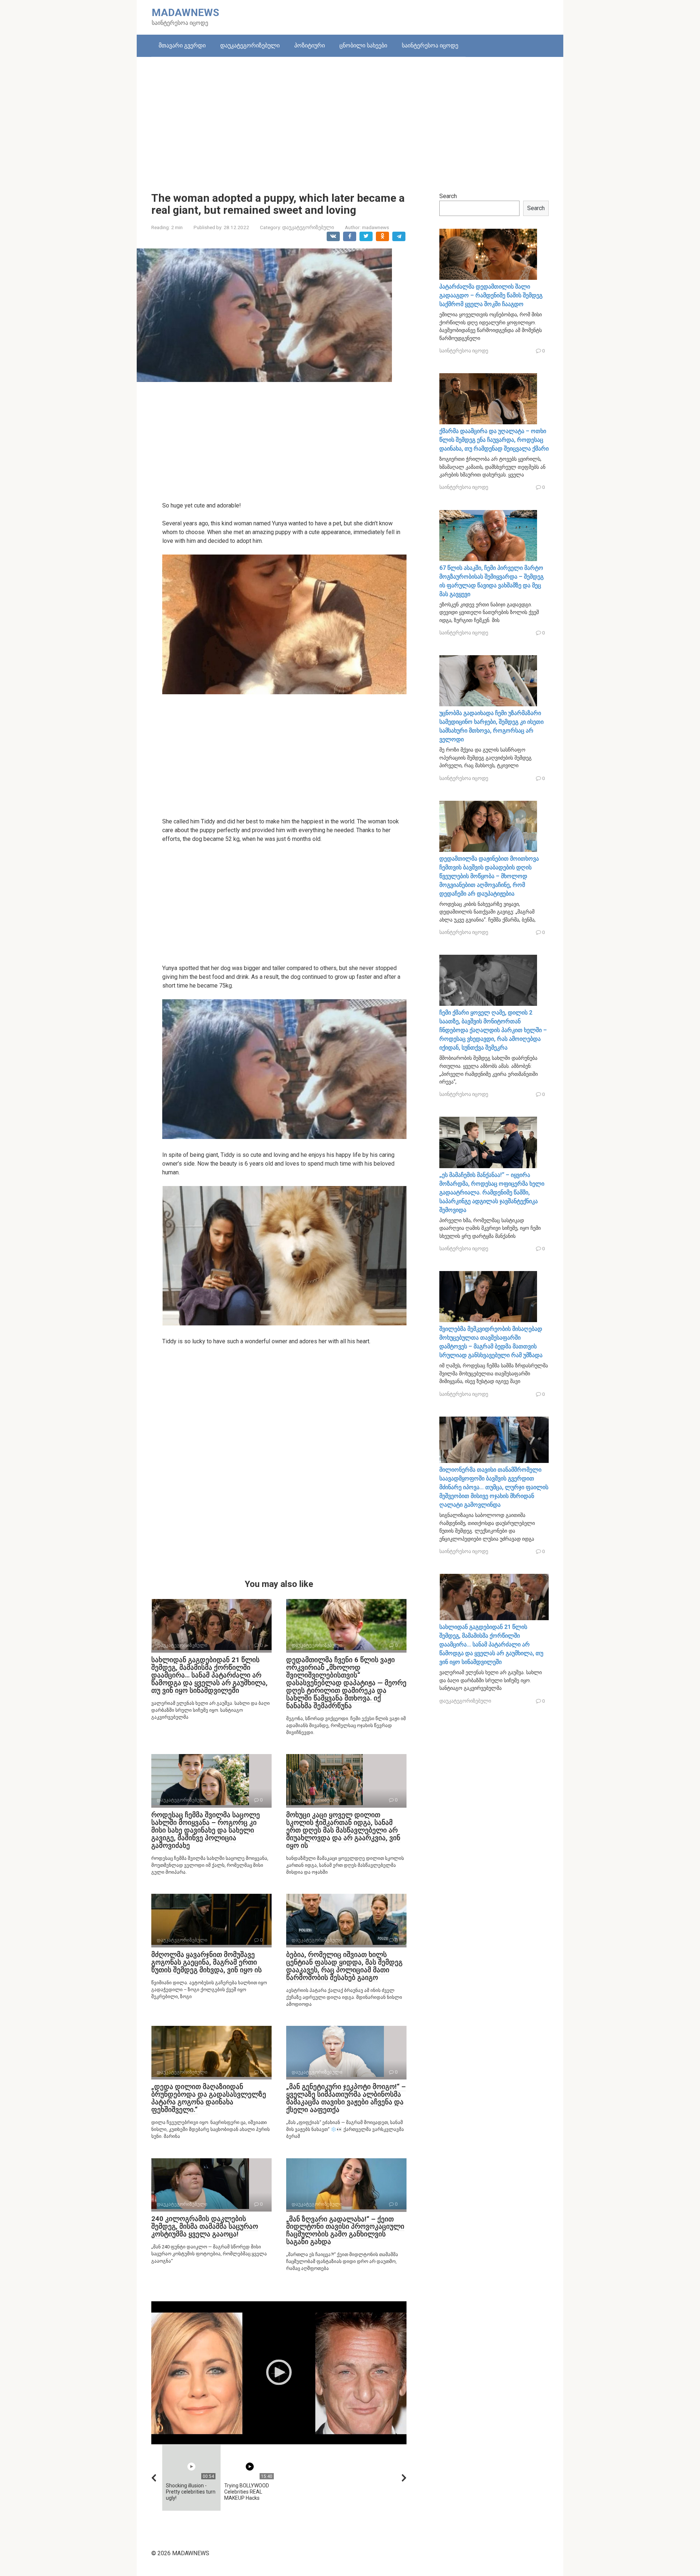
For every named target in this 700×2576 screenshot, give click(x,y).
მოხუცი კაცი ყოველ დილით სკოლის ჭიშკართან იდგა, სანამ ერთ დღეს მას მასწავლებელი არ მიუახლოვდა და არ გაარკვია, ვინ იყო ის (343, 1830)
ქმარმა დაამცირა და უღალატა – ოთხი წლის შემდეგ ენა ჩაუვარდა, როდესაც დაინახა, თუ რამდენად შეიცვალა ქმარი (494, 440)
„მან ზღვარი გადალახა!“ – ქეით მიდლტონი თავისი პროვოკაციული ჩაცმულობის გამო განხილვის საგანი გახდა (345, 2231)
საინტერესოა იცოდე (430, 45)
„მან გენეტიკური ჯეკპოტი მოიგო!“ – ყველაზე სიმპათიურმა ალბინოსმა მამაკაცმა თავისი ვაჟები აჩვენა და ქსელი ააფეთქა (346, 2098)
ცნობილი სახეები (363, 45)
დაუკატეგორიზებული (250, 45)
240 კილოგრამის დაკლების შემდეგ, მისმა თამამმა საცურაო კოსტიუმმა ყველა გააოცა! (205, 2226)
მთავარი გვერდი (182, 45)
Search (448, 196)
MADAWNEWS (185, 13)
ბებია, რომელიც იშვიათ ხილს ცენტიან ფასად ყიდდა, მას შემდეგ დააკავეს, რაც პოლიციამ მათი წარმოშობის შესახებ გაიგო (344, 1966)
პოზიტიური (310, 45)
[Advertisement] (350, 119)
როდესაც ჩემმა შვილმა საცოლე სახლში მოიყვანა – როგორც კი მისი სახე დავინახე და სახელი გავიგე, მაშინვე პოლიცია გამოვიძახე (206, 1830)
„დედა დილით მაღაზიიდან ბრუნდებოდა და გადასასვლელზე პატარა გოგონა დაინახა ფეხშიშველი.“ (209, 2098)
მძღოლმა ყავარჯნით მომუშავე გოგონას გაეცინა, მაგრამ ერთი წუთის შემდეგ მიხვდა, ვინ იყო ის (207, 1962)
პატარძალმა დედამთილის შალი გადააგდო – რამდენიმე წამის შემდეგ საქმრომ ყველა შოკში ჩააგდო (491, 295)
